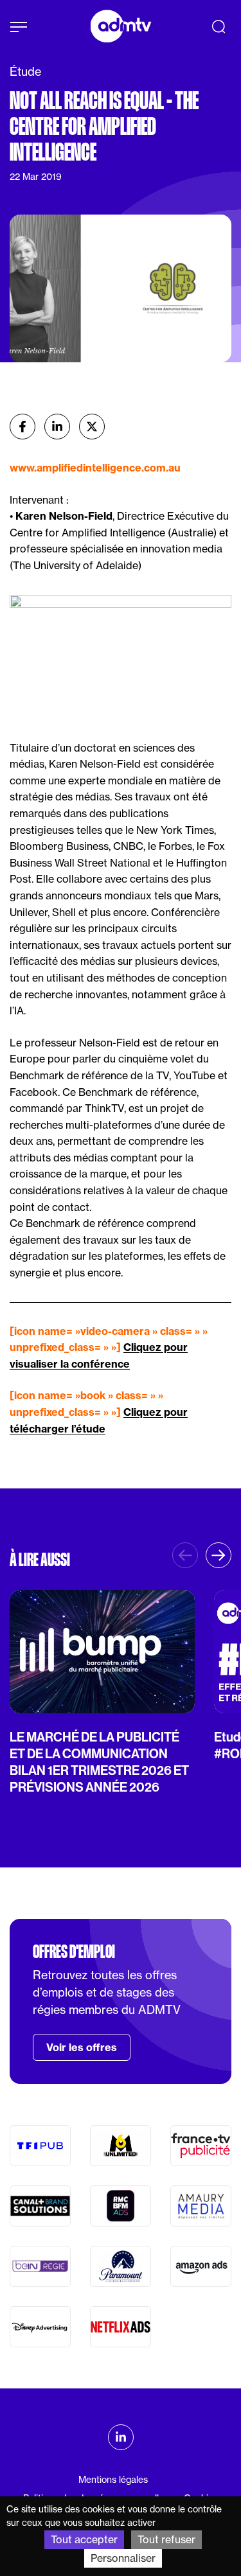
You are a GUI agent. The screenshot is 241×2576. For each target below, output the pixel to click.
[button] (219, 1555)
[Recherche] (219, 26)
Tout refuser (166, 2539)
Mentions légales (113, 2480)
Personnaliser (123, 2558)
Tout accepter (84, 2539)
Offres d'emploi (74, 1952)
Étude (25, 72)
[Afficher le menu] (19, 27)
